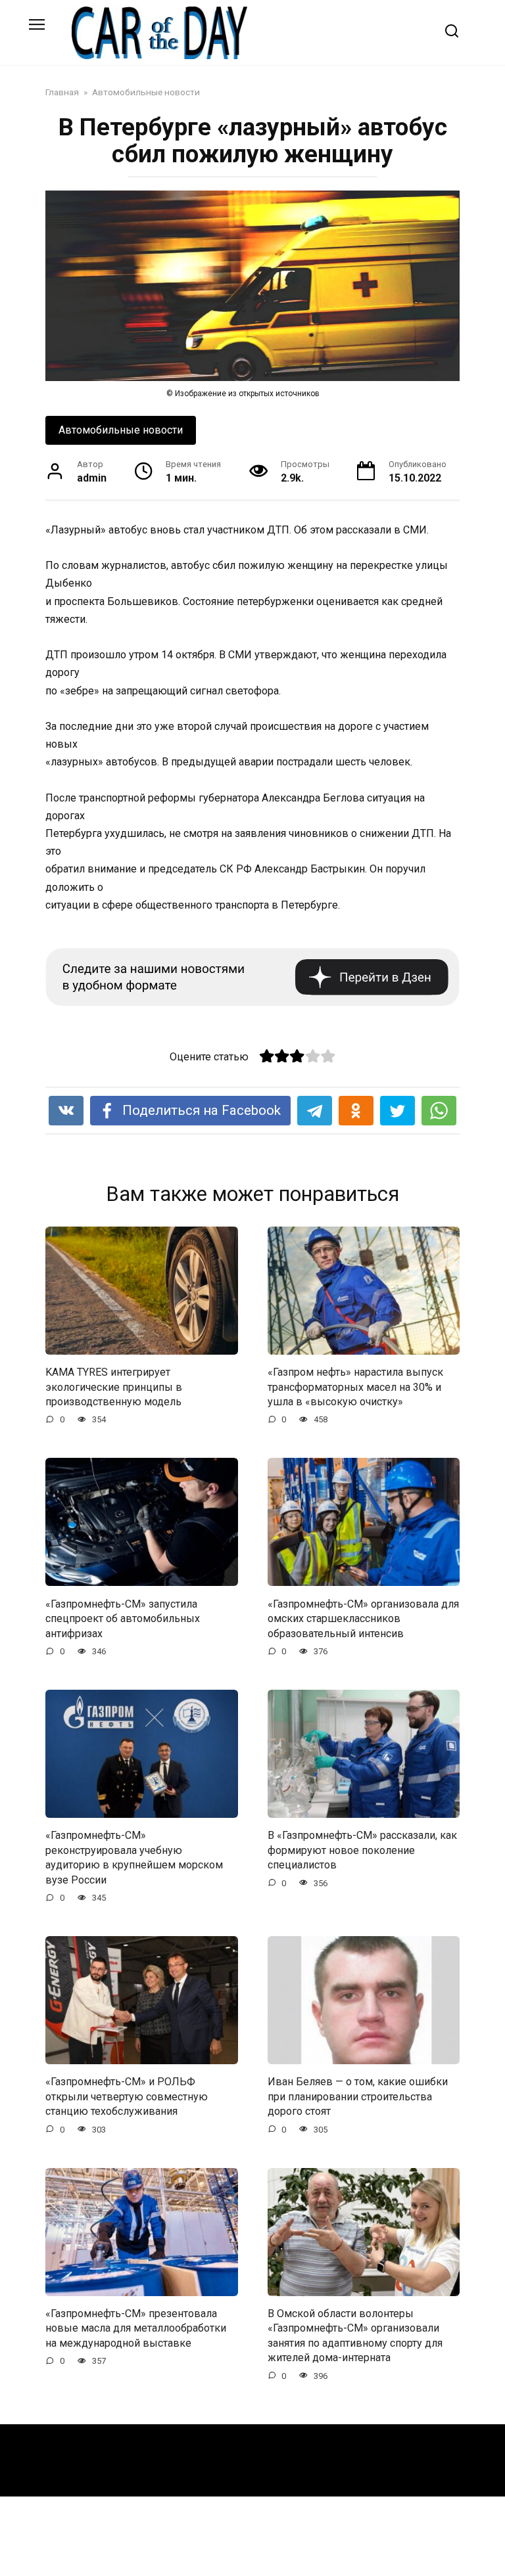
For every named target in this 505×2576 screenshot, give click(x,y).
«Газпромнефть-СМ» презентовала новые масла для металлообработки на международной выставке (136, 2328)
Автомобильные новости (121, 430)
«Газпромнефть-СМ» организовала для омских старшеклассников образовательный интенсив (363, 1618)
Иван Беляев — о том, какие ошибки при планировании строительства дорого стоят (358, 2096)
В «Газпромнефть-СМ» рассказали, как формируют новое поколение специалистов (362, 1850)
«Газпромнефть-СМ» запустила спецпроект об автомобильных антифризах (123, 1618)
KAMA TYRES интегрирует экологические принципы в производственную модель (114, 1387)
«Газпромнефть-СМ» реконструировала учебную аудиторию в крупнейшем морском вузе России (134, 1857)
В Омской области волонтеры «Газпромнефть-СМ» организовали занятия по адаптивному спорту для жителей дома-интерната (355, 2336)
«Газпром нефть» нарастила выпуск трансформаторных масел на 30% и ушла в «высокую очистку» (355, 1387)
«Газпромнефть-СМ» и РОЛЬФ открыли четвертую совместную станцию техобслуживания (127, 2096)
